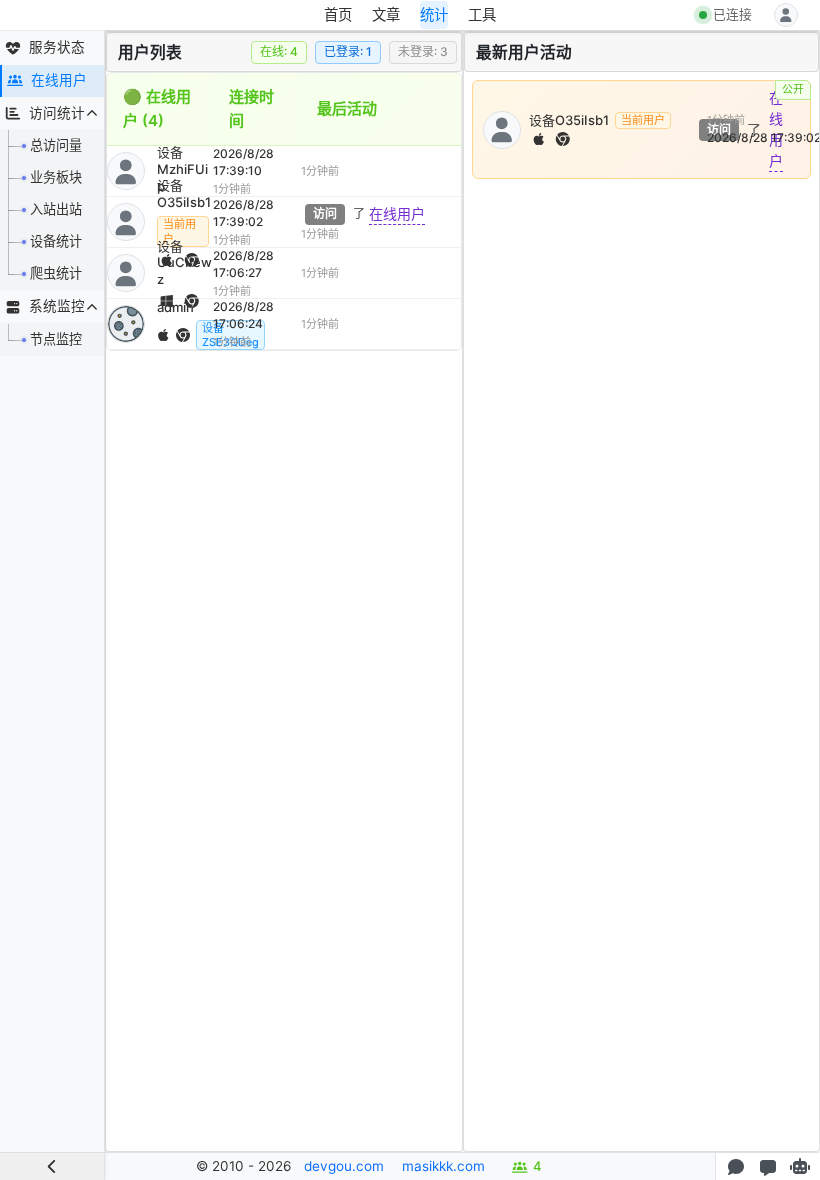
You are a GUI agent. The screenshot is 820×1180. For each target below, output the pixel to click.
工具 (482, 14)
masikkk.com (443, 1166)
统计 (434, 14)
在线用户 (397, 213)
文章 (386, 14)
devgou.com (344, 1166)
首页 (338, 14)
